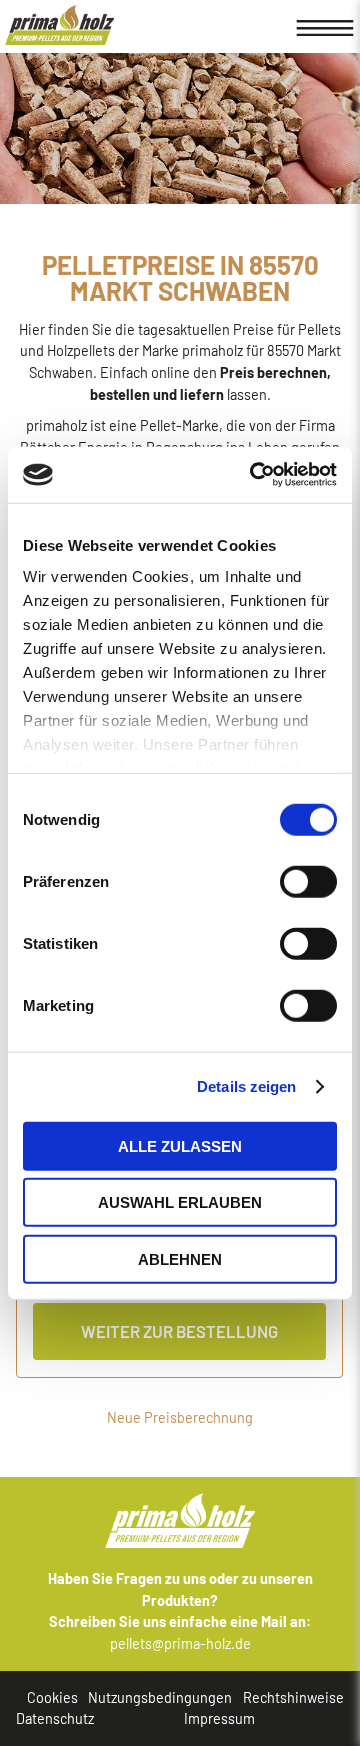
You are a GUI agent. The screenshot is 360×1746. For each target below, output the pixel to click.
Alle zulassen (180, 1145)
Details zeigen (246, 1086)
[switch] (258, 881)
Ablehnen (180, 1258)
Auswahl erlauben (180, 1202)
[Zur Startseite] (59, 25)
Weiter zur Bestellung (179, 1331)
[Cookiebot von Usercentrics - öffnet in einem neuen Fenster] (254, 475)
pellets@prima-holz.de (180, 1643)
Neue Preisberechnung (180, 1417)
